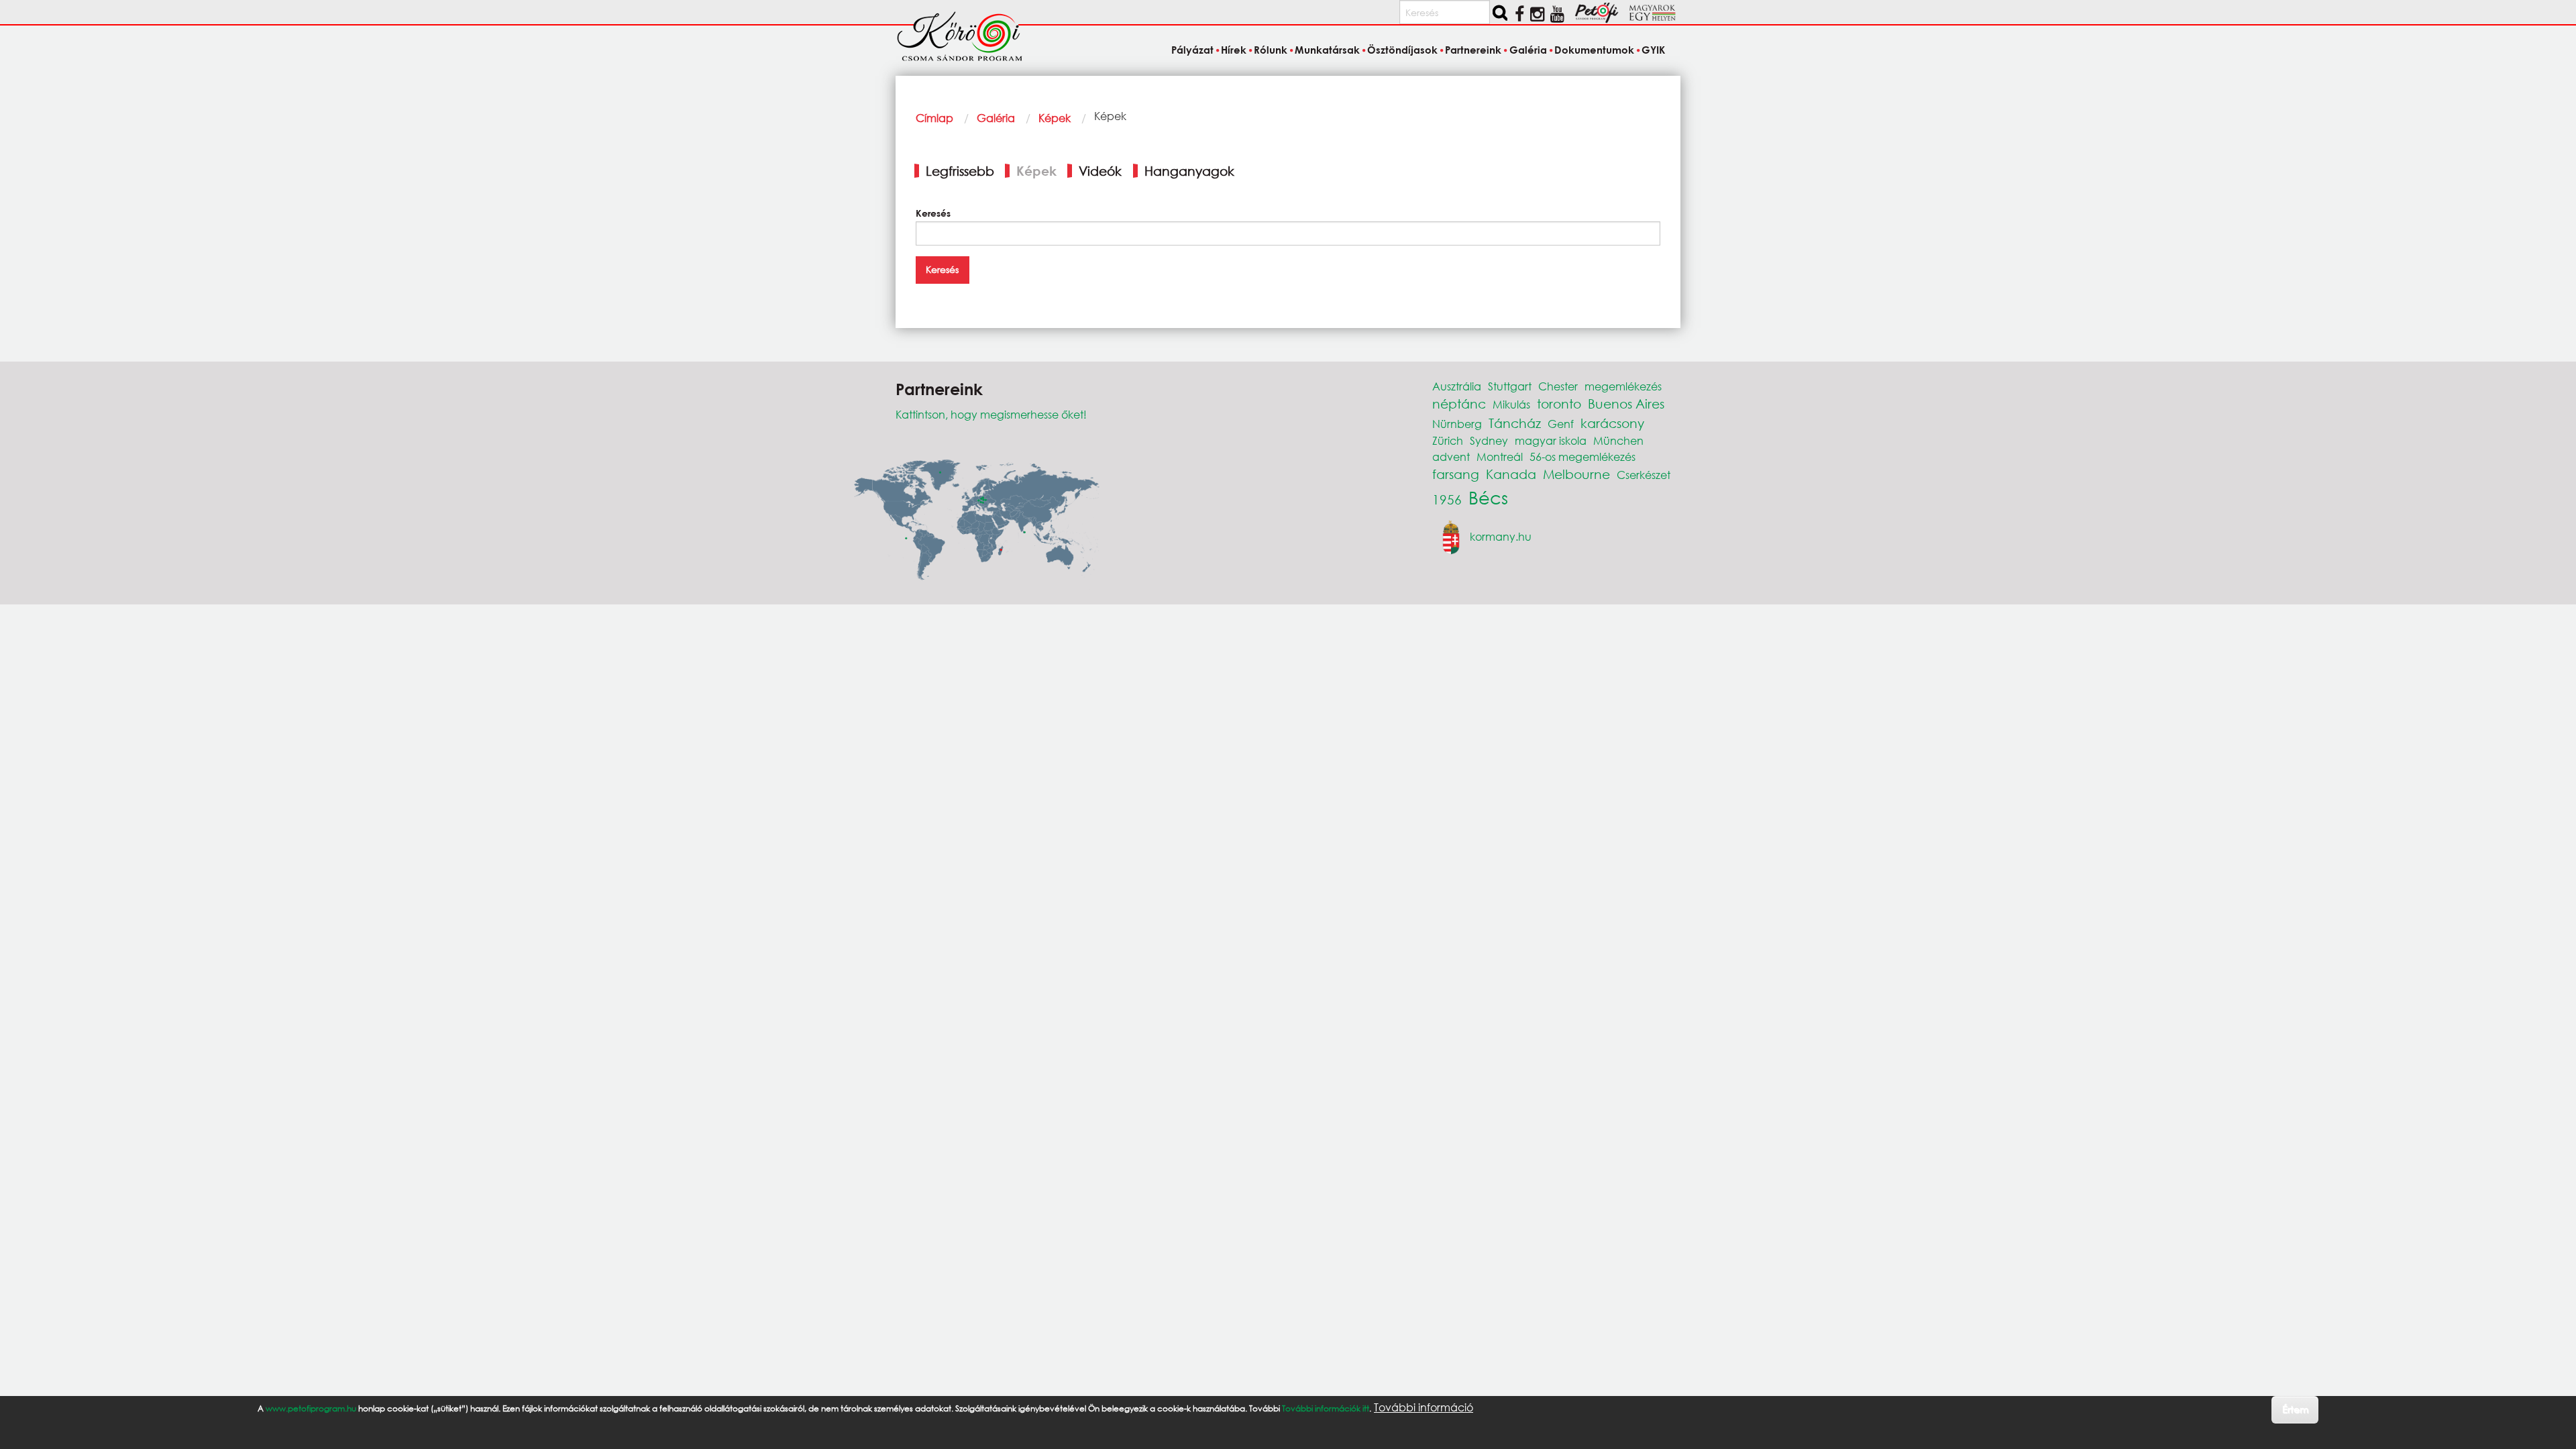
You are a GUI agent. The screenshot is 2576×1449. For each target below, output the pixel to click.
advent (1451, 457)
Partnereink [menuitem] (1473, 50)
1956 (1447, 499)
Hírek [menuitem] (1234, 50)
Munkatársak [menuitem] (1327, 50)
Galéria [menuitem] (1528, 50)
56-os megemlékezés (1582, 457)
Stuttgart (1510, 386)
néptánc (1459, 404)
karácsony (1612, 423)
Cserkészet (1644, 475)
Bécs (1488, 497)
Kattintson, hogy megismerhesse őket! (991, 414)
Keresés (933, 213)
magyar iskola (1551, 440)
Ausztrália (1457, 386)
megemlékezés (1623, 386)
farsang (1456, 474)
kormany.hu (1501, 536)
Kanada (1511, 474)
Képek (1055, 118)
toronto (1559, 404)
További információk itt (1326, 1408)
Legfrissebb (960, 171)
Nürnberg (1457, 424)
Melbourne (1576, 474)
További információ (1424, 1407)
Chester (1558, 386)
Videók (1100, 171)
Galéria (996, 118)
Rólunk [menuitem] (1271, 50)
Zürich (1448, 440)
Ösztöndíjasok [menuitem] (1402, 50)
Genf (1561, 424)
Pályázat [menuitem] (1192, 50)
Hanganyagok (1189, 171)
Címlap (934, 118)
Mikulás (1511, 404)
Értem (2295, 1409)
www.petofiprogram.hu (311, 1408)
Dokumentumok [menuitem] (1594, 50)
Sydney (1489, 440)
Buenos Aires (1626, 404)
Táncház (1515, 423)
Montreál (1500, 457)
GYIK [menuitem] (1653, 50)
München (1618, 440)
